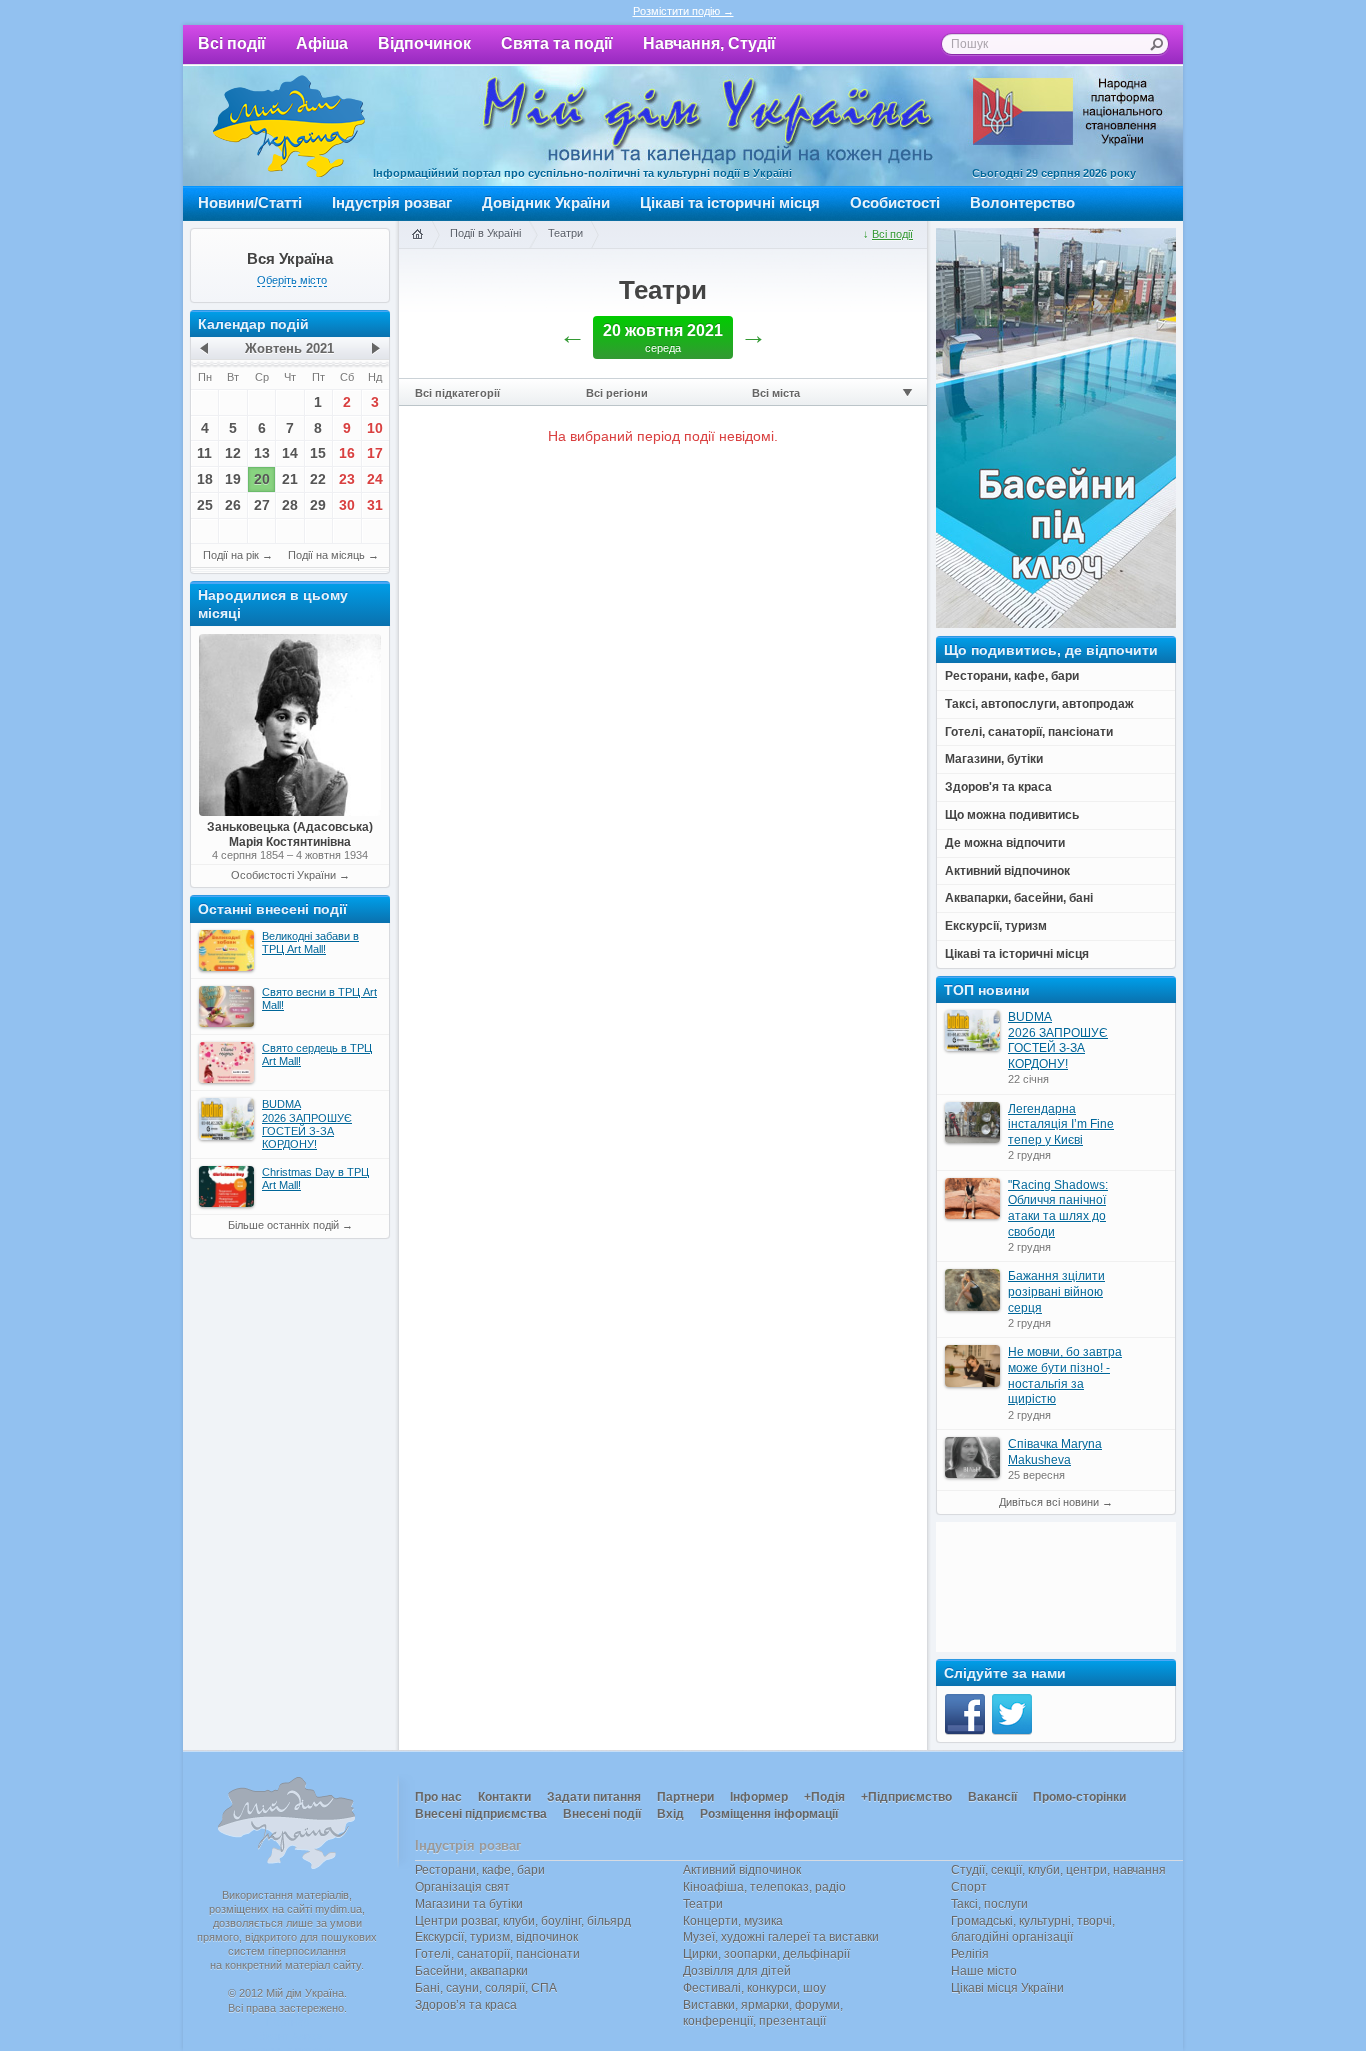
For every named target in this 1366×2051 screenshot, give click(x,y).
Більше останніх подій (283, 1225)
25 (205, 505)
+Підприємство (906, 1797)
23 (347, 479)
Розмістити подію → (683, 11)
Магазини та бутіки (469, 1904)
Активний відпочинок (742, 1870)
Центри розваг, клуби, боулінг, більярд (523, 1921)
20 (262, 479)
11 (204, 453)
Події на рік (231, 555)
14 (290, 453)
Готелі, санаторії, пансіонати (497, 1954)
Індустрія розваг (392, 202)
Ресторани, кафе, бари (480, 1870)
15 (318, 453)
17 (375, 453)
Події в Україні (485, 233)
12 (233, 453)
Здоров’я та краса (466, 2005)
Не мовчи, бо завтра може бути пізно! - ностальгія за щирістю (1065, 1375)
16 (347, 453)
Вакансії (992, 1797)
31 (375, 505)
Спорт (969, 1887)
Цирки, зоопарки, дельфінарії (766, 1954)
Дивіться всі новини (1049, 1502)
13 (262, 453)
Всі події (232, 43)
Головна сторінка (417, 235)
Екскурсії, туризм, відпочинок (496, 1937)
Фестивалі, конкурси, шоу (754, 1988)
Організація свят (462, 1887)
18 (205, 479)
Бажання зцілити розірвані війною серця (1056, 1291)
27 (262, 505)
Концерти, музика (733, 1921)
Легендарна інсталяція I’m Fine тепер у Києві (1061, 1124)
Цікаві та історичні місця (730, 202)
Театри (565, 233)
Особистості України (283, 875)
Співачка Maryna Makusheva (1055, 1452)
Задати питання (594, 1797)
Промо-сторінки (1079, 1797)
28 (290, 505)
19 (233, 479)
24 (375, 479)
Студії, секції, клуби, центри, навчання (1058, 1870)
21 (290, 479)
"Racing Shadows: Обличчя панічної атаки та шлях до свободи (1058, 1208)
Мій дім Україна (289, 126)
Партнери (685, 1797)
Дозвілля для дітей (737, 1971)
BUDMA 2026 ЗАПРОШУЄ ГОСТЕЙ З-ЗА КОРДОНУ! (1058, 1040)
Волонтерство (1022, 202)
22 (318, 479)
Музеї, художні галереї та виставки (781, 1937)
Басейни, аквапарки (471, 1971)
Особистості (895, 202)
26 (233, 505)
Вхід (670, 1814)
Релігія (970, 1954)
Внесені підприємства (481, 1814)
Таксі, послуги (989, 1904)
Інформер (759, 1797)
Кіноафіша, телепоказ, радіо (764, 1887)
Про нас (438, 1797)
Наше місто (984, 1971)
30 (347, 505)
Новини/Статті (250, 202)
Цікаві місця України (1007, 1988)
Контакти (504, 1797)
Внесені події (602, 1814)
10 (375, 428)
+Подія (824, 1797)
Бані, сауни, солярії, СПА (486, 1988)
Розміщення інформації (769, 1814)
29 (318, 505)
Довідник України (546, 202)
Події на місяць (326, 555)
